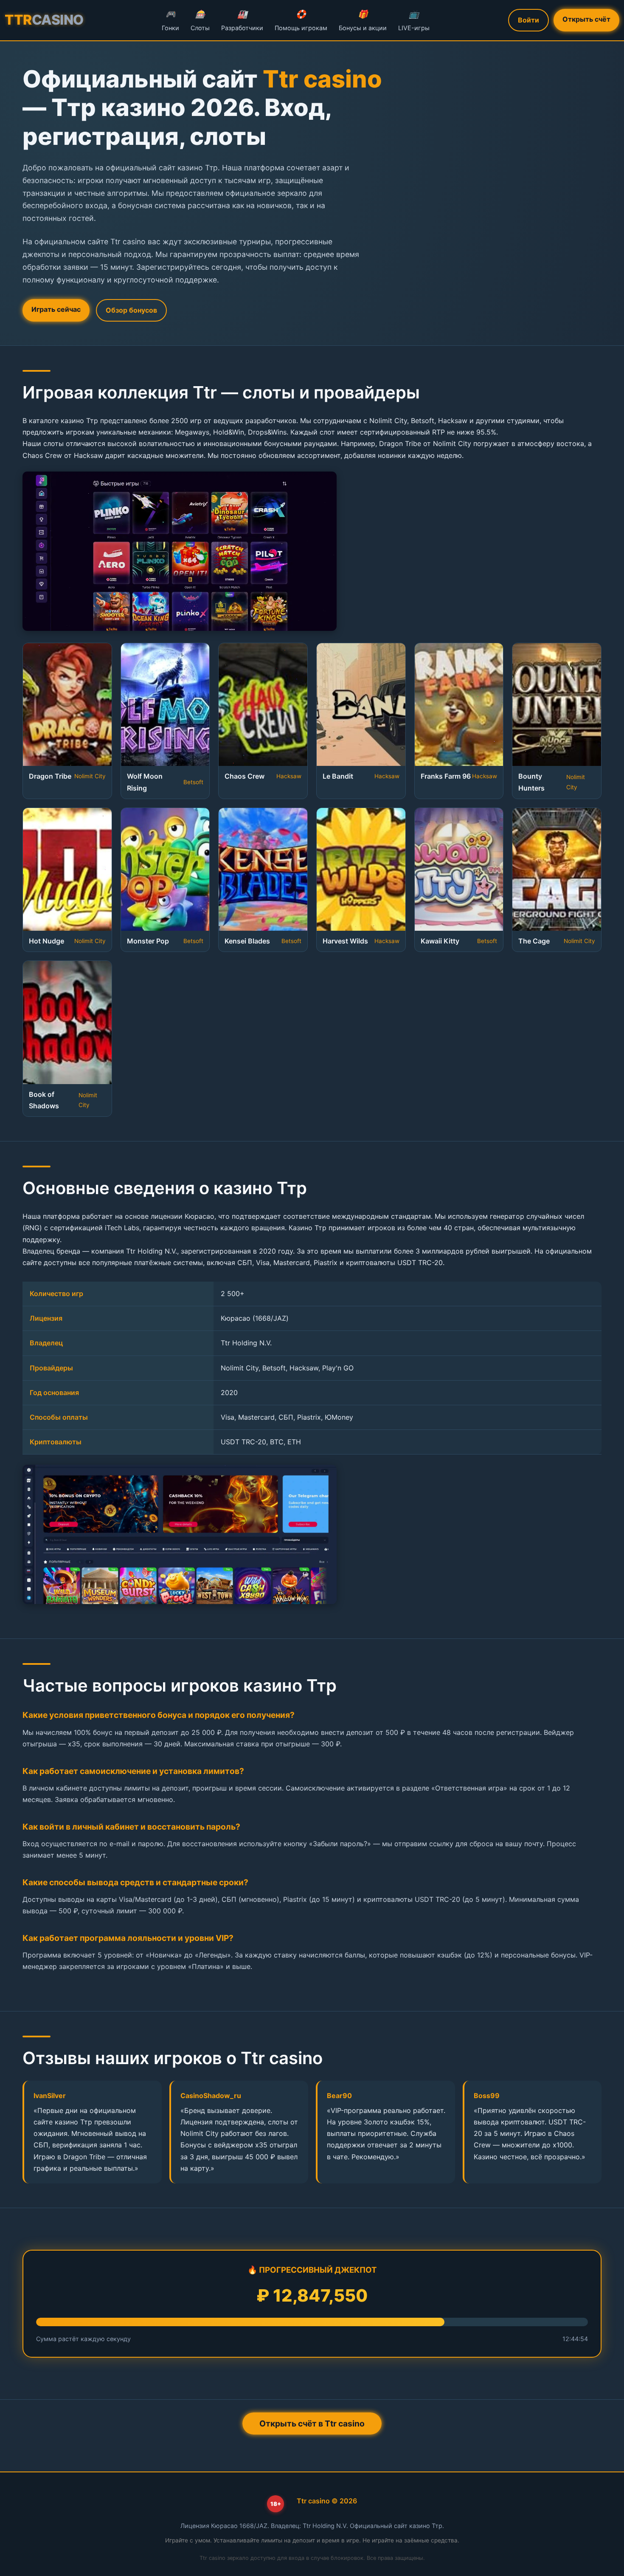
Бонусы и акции (363, 20)
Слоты (200, 20)
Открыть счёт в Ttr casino (312, 2423)
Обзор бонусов (131, 310)
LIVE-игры (414, 20)
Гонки (170, 20)
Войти (528, 20)
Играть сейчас (56, 309)
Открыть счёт (586, 19)
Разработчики (242, 20)
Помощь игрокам (301, 20)
